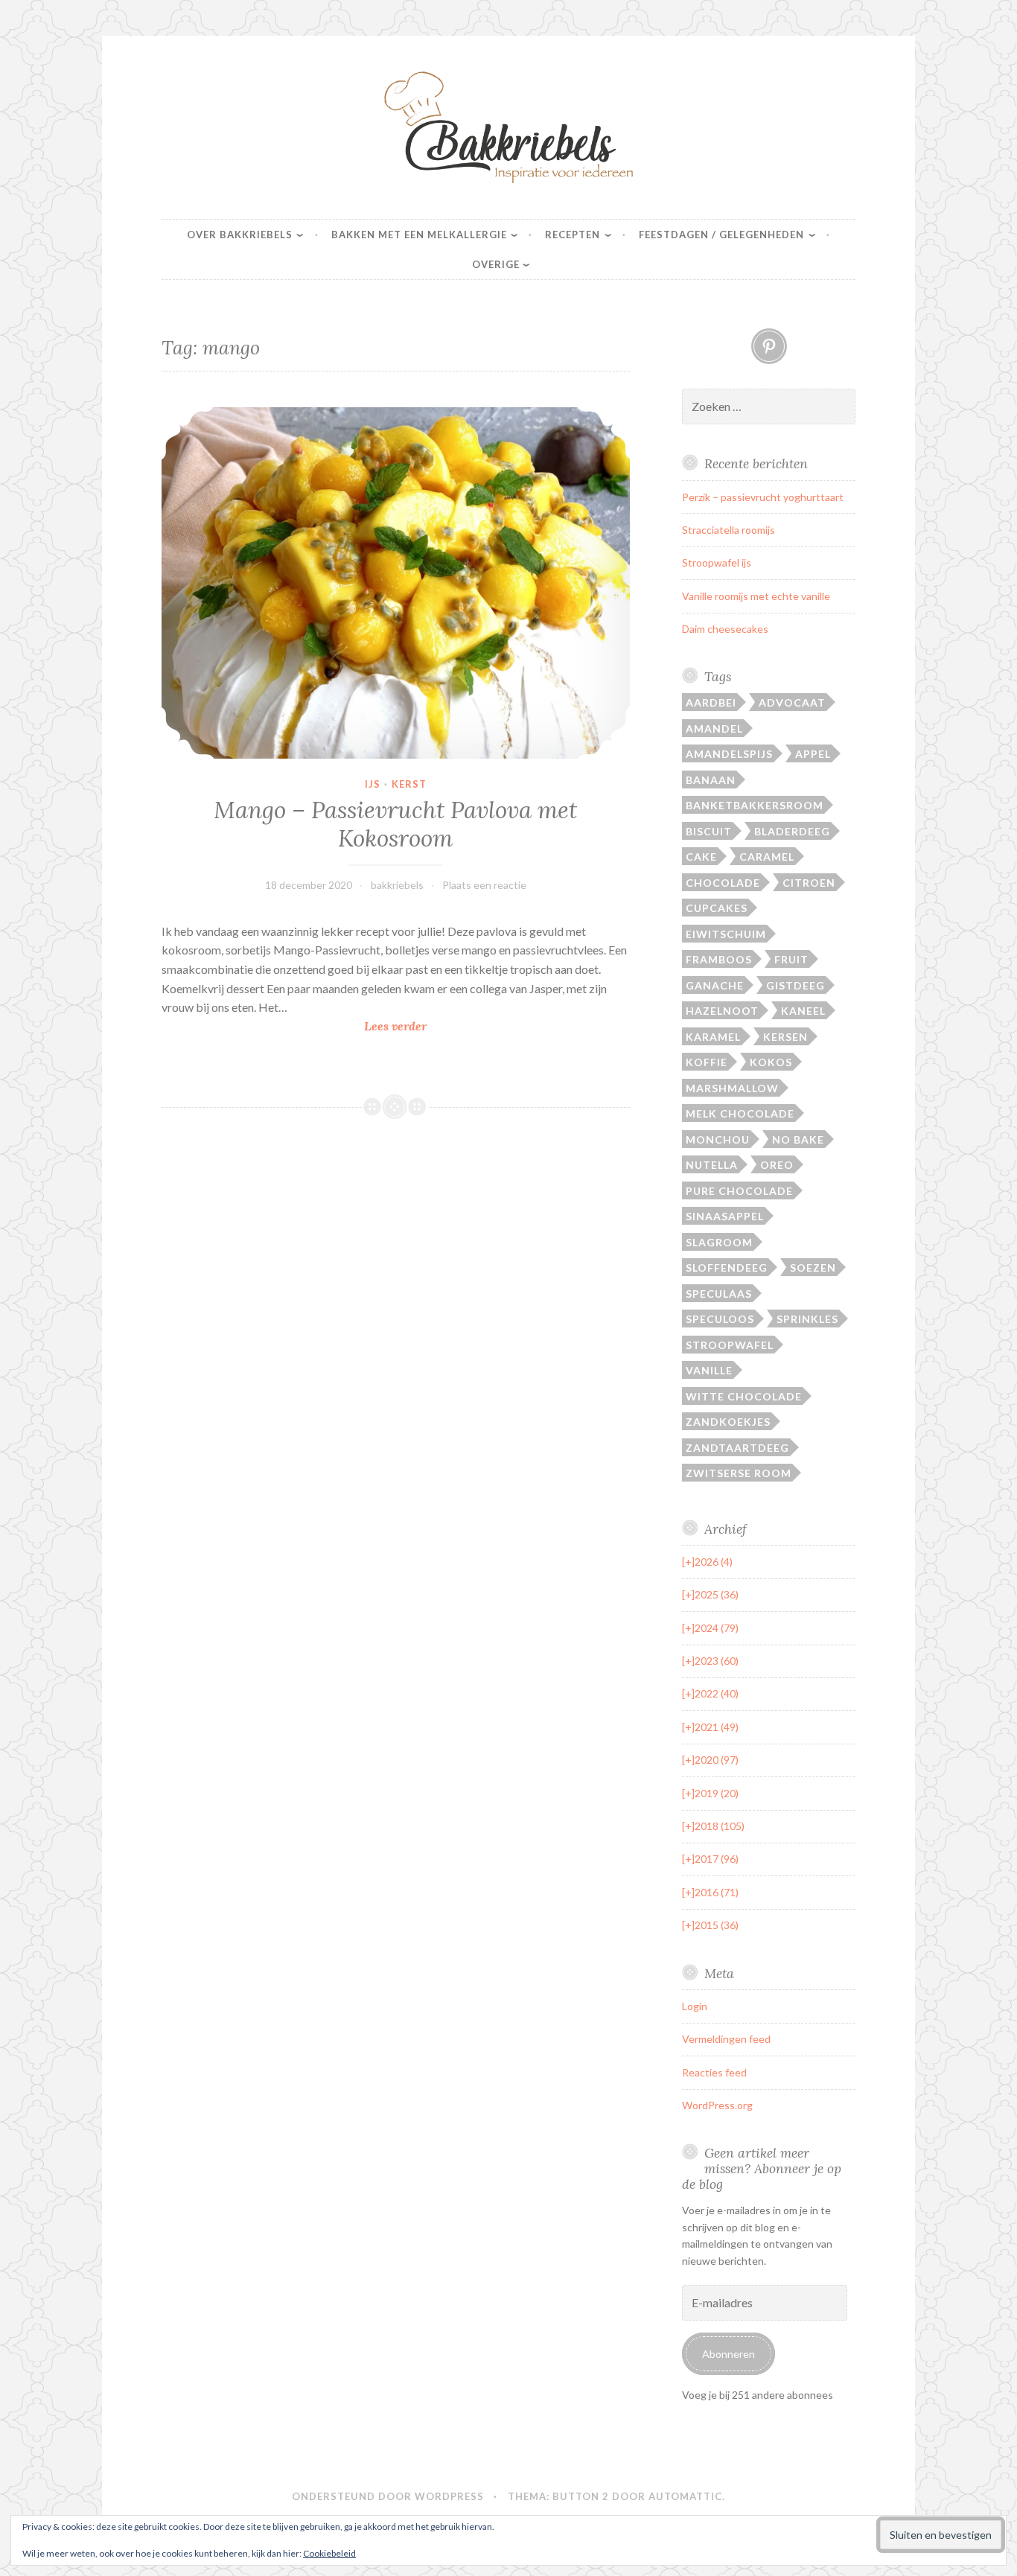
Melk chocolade (740, 1113)
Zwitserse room (739, 1473)
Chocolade (723, 883)
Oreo (777, 1165)
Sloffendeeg (727, 1268)
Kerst (409, 784)
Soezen (813, 1268)
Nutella (712, 1165)
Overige (496, 264)
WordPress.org (717, 2105)
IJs (373, 784)
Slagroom (719, 1242)
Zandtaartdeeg (737, 1448)
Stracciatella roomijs (729, 530)
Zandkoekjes (728, 1422)
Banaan (711, 780)
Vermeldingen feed (726, 2039)
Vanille (709, 1370)
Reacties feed (714, 2072)
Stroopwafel (730, 1345)
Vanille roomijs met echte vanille (756, 596)
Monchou (718, 1139)
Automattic (685, 2496)
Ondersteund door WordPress (388, 2496)
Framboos (719, 959)
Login (695, 2006)
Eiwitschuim (726, 934)
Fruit (791, 959)
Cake (701, 857)
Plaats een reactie (484, 885)
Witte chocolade (744, 1396)
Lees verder (430, 1027)
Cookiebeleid (329, 2553)
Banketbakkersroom (755, 805)
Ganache (715, 985)
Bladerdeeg (792, 831)
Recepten (573, 235)
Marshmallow (732, 1088)
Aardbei (711, 702)
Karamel (713, 1037)
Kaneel (803, 1011)
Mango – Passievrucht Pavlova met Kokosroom (395, 824)
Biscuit (709, 831)
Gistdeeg (796, 985)
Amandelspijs (729, 754)
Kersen (785, 1037)
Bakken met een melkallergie (419, 235)
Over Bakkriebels (240, 235)
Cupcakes (717, 908)
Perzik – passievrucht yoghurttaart (763, 497)
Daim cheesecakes (725, 629)
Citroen (809, 883)
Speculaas (719, 1294)
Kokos (771, 1062)
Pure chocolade (739, 1191)
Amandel (714, 729)
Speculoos (720, 1319)
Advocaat (792, 702)
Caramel (767, 857)
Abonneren (729, 2354)
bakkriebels (397, 885)
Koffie (707, 1062)
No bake (798, 1139)
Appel (813, 754)
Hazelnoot (722, 1011)
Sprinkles (807, 1319)
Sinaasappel (725, 1216)
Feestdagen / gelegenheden (721, 235)
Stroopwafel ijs (717, 562)
